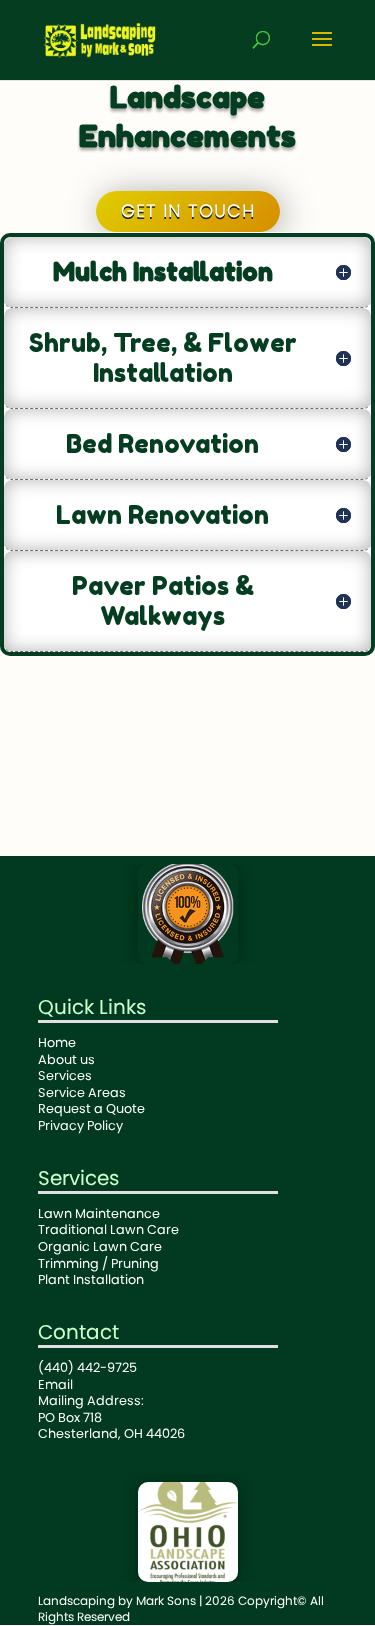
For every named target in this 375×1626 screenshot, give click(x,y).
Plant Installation (91, 1279)
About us (66, 1059)
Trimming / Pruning (98, 1263)
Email (55, 1384)
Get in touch (188, 210)
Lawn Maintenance (99, 1213)
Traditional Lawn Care (108, 1229)
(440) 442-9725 (87, 1367)
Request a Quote (91, 1108)
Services (65, 1075)
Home (57, 1042)
